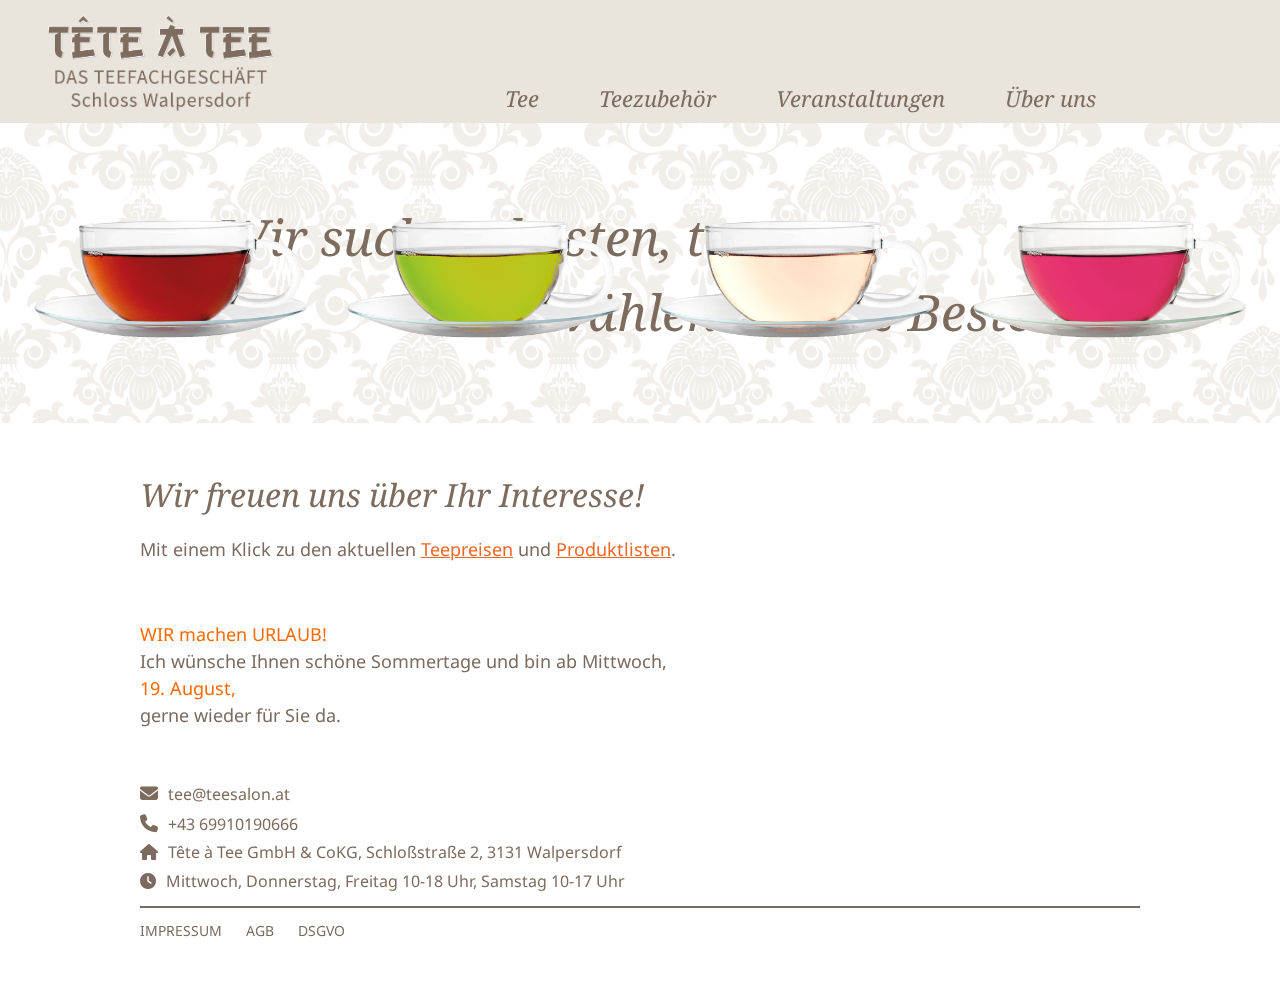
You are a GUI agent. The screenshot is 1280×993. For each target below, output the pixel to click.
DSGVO (321, 930)
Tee (522, 98)
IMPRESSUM (181, 930)
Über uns (1050, 98)
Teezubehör (657, 98)
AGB (260, 930)
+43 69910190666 (233, 824)
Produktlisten (613, 549)
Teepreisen (467, 549)
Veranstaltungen (860, 98)
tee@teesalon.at (229, 794)
